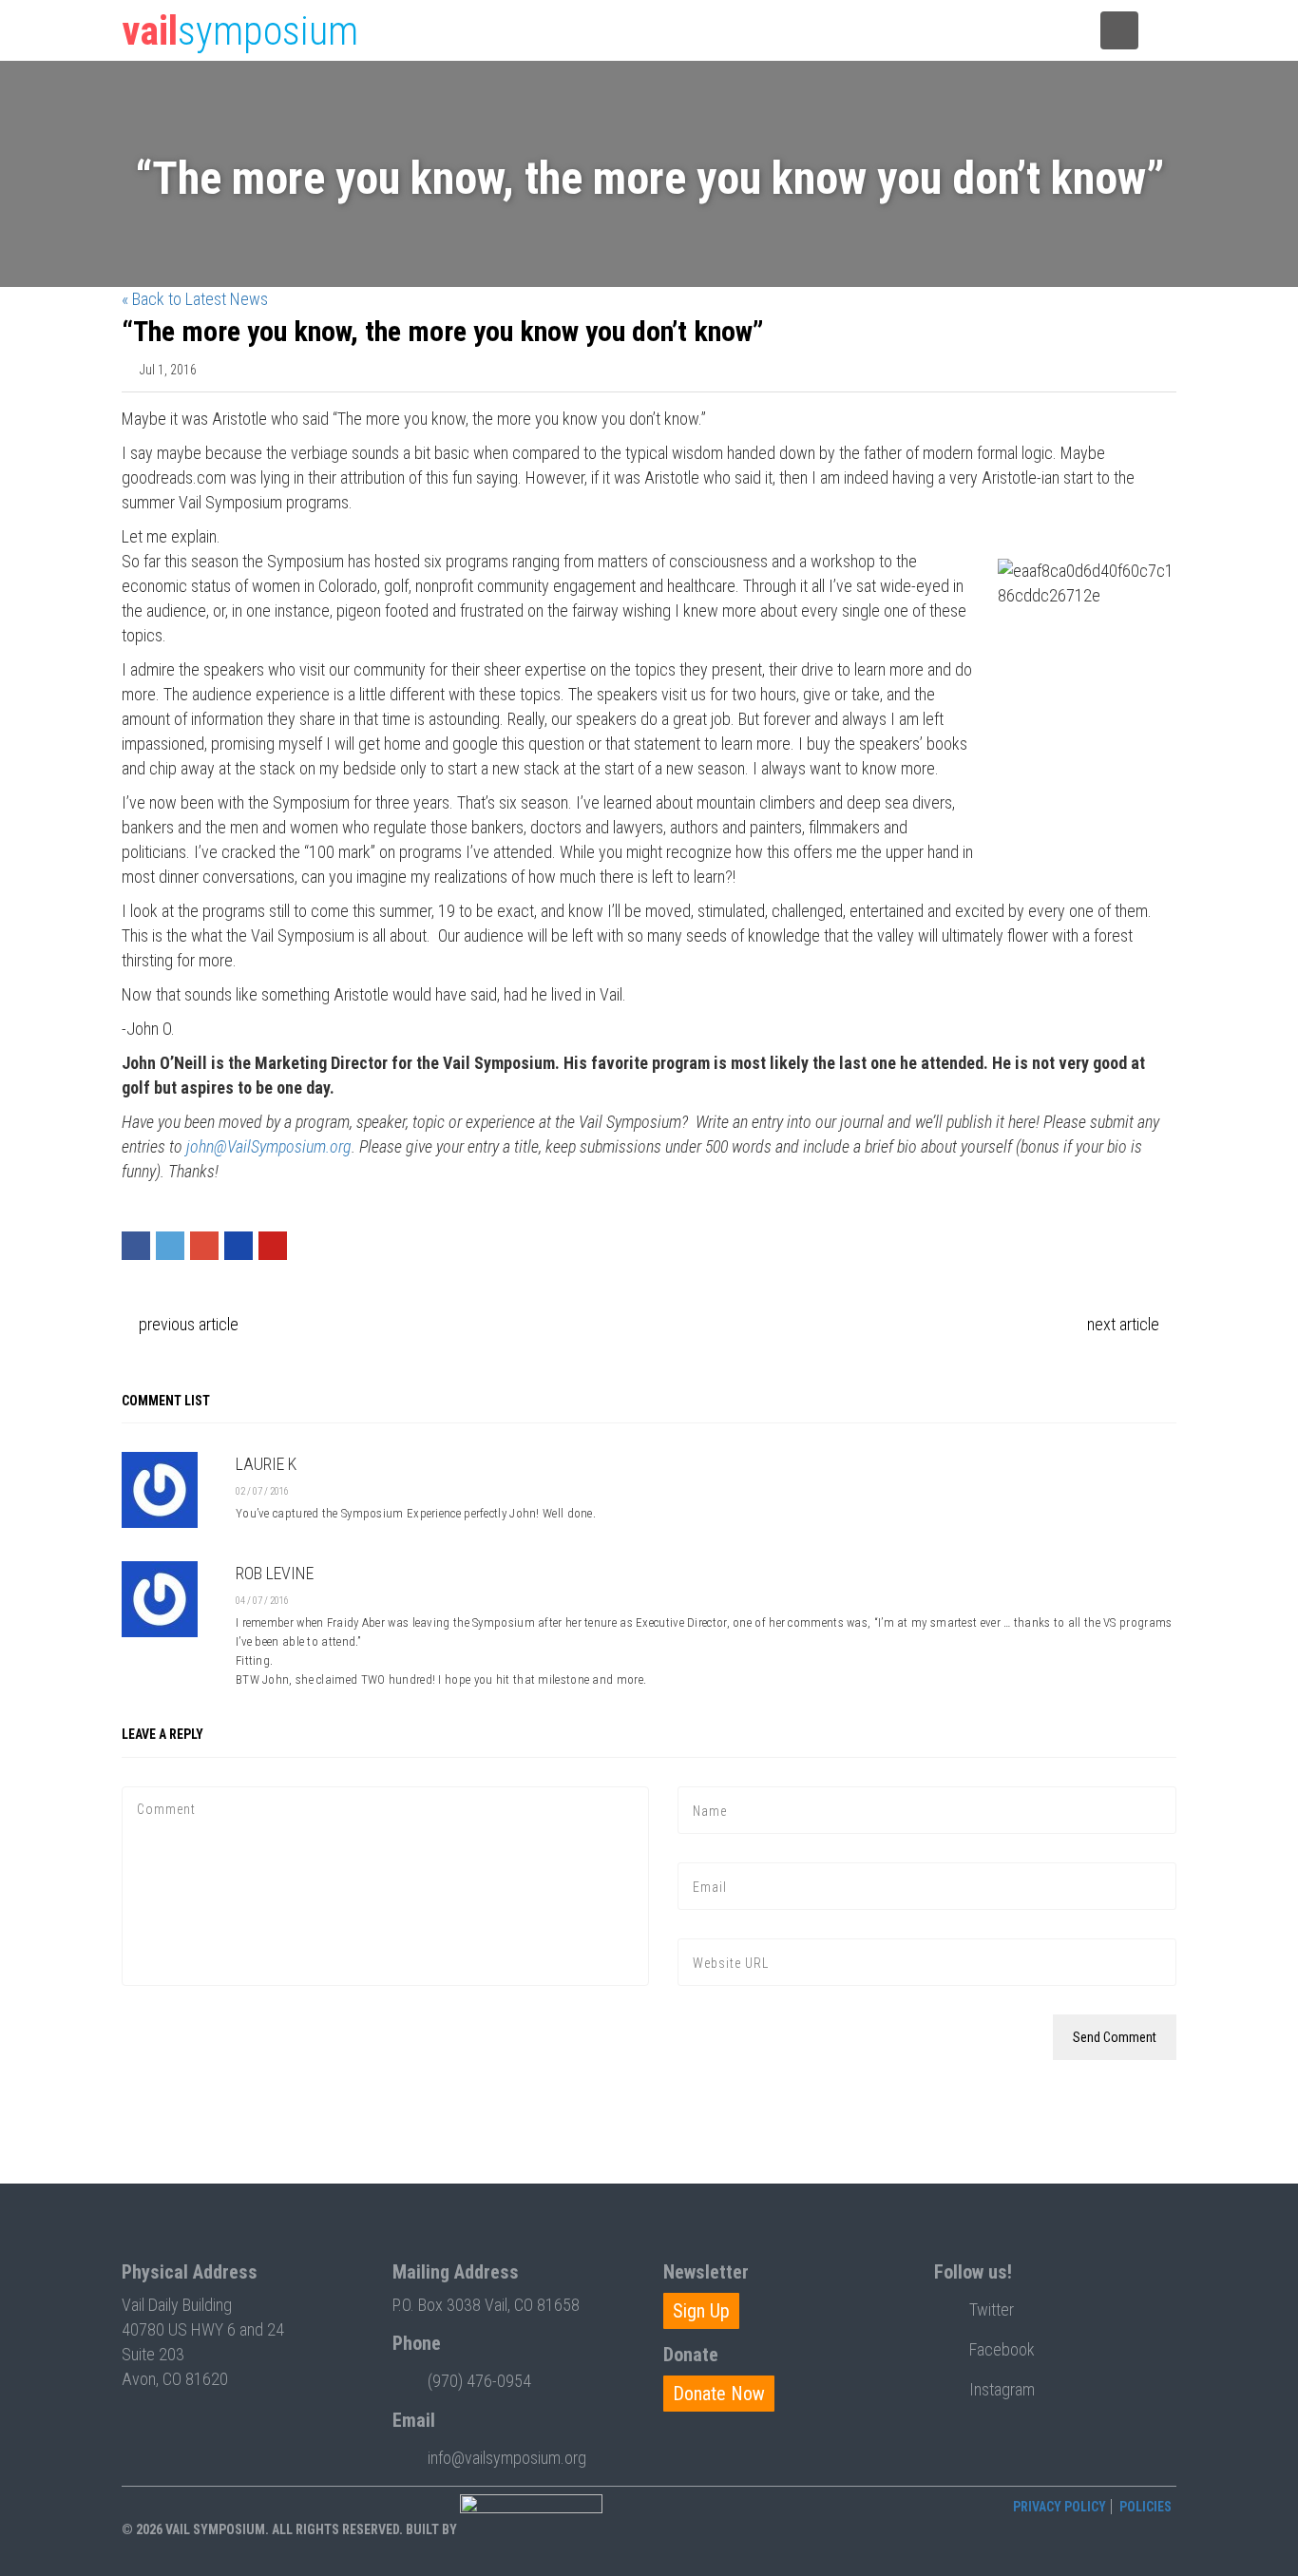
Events (621, 31)
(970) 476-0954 (479, 2381)
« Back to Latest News (195, 299)
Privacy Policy (1059, 2507)
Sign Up (701, 2311)
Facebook (1002, 2349)
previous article (187, 1324)
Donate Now (719, 2394)
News (702, 31)
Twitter (992, 2309)
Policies (1145, 2507)
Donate (937, 31)
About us (1030, 31)
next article (1125, 1324)
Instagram (1002, 2389)
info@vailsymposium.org (507, 2458)
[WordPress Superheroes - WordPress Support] (531, 2528)
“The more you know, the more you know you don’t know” (443, 331)
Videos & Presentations (818, 31)
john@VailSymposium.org (269, 1146)
